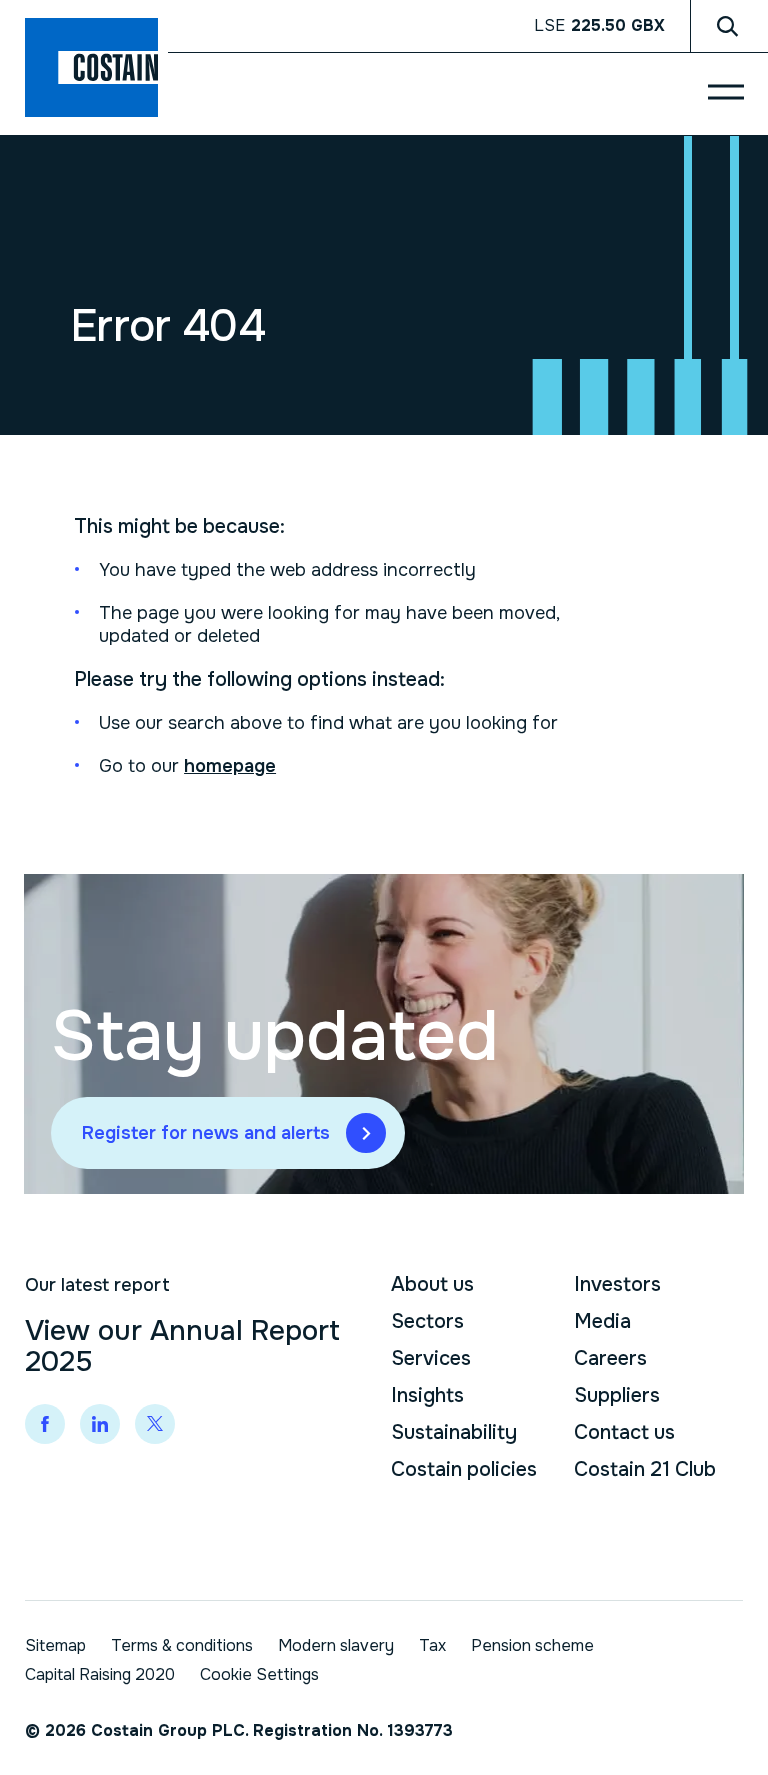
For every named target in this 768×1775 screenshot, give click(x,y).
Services (431, 1358)
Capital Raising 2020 (100, 1674)
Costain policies (464, 1469)
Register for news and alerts (206, 1133)
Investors (617, 1284)
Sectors (427, 1321)
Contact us (624, 1432)
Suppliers (617, 1395)
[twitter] (155, 1424)
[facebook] (45, 1424)
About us (432, 1284)
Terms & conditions (182, 1645)
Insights (427, 1395)
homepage (230, 766)
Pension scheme (532, 1645)
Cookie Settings (259, 1674)
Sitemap (55, 1645)
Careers (610, 1358)
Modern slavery (336, 1645)
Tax (432, 1645)
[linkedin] (100, 1424)
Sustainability (454, 1432)
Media (602, 1321)
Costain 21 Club (645, 1469)
